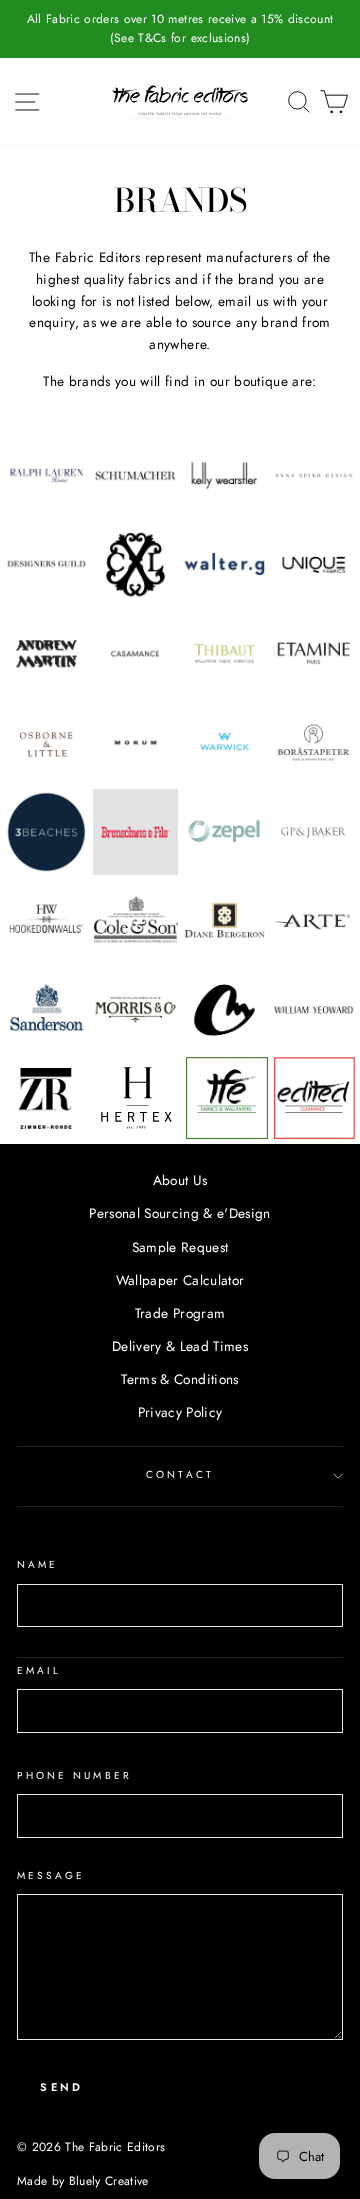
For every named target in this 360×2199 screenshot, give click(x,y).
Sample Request (180, 1247)
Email (39, 1670)
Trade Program (180, 1313)
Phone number (74, 1775)
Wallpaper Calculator (180, 1280)
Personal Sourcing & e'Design (180, 1213)
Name (37, 1564)
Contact (179, 1474)
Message (51, 1875)
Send (61, 2087)
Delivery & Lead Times (180, 1346)
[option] (180, 29)
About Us (180, 1180)
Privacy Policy (180, 1412)
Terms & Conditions (179, 1379)
